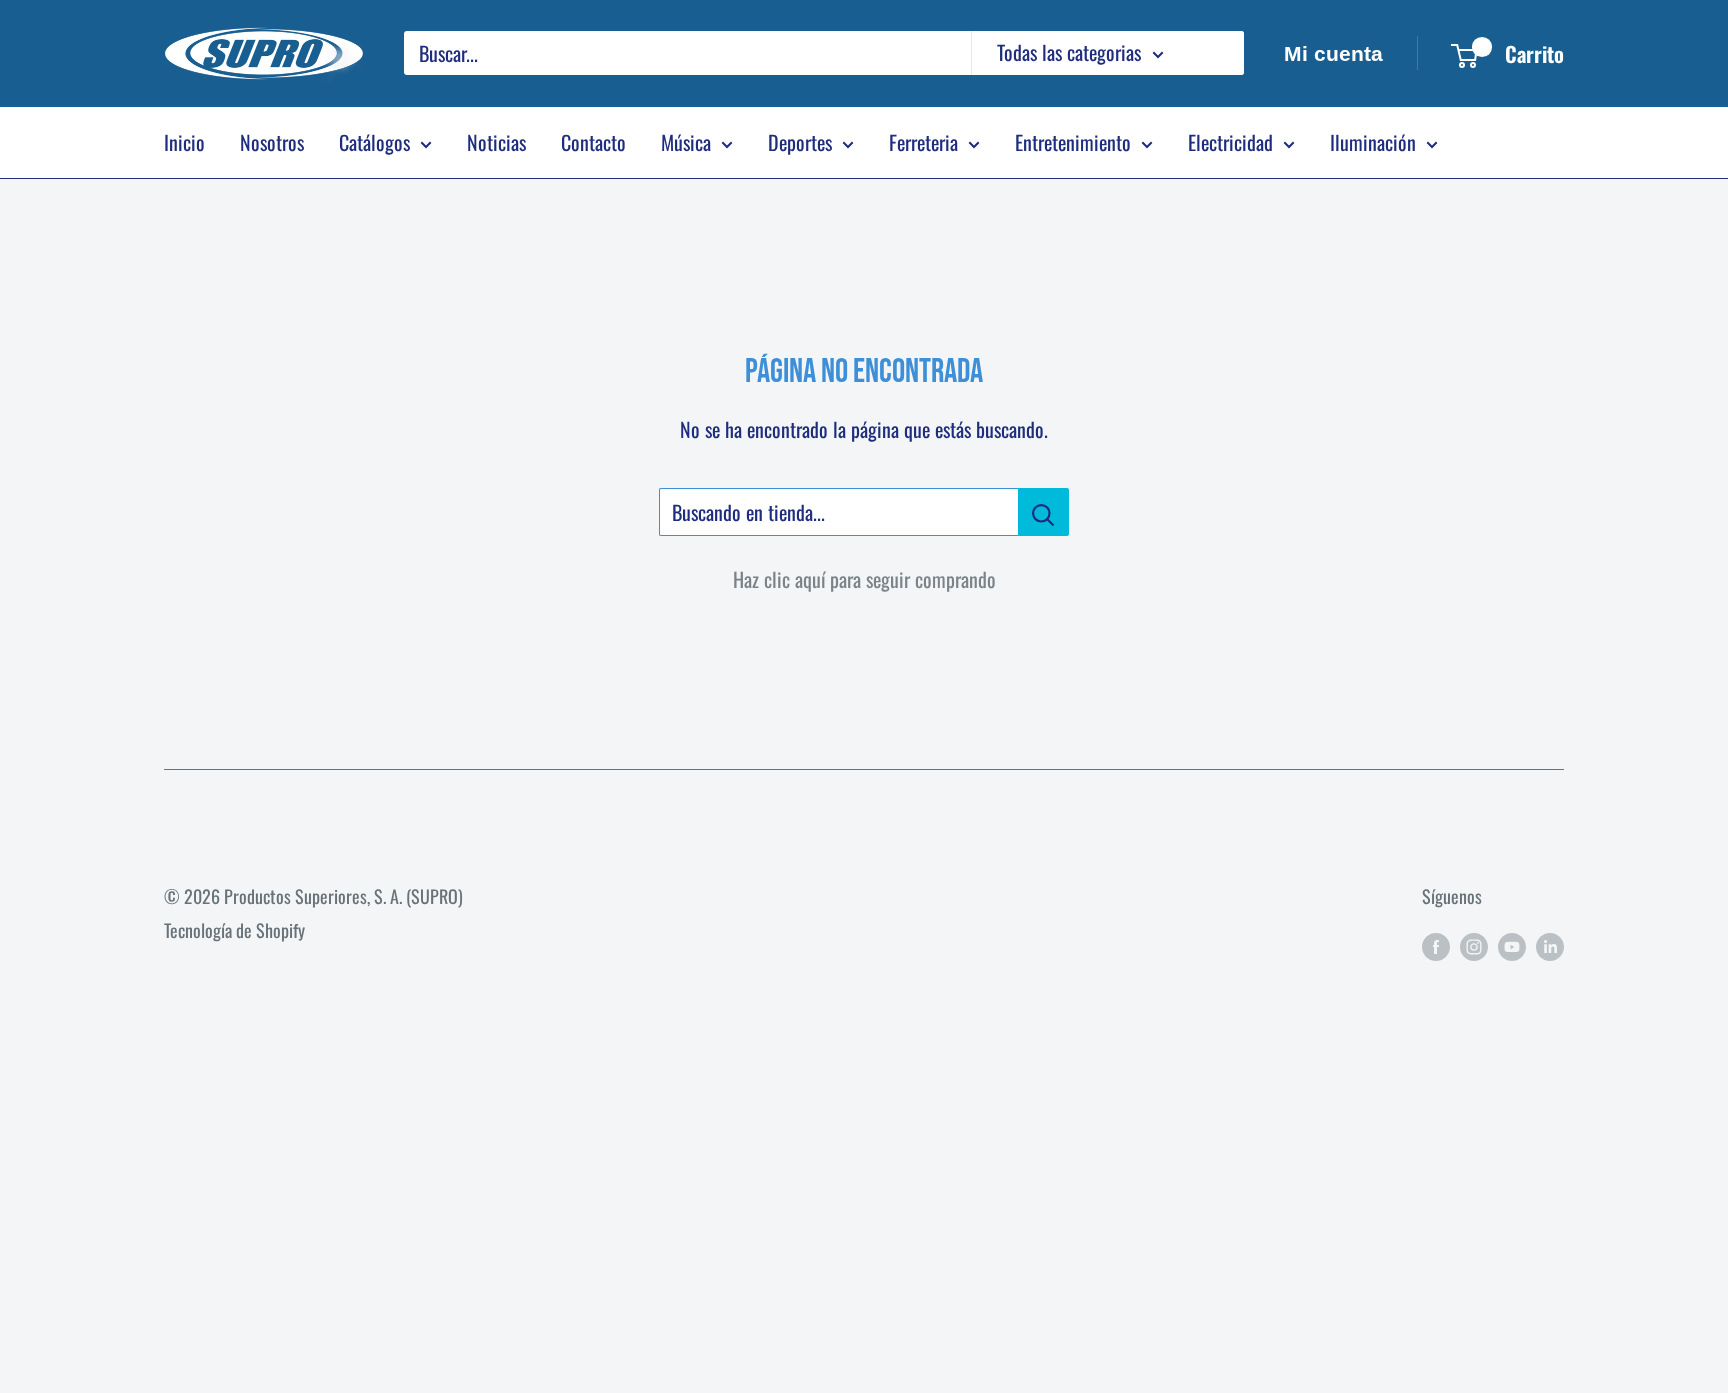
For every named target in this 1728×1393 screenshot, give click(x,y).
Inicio (184, 142)
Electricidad (1230, 142)
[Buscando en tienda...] (1043, 512)
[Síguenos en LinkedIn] (1550, 945)
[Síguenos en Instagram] (1474, 945)
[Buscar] (1219, 53)
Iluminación (1373, 142)
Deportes (800, 142)
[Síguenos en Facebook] (1436, 945)
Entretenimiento (1073, 142)
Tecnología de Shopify (234, 930)
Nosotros (272, 142)
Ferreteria (923, 142)
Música (686, 142)
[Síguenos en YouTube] (1512, 945)
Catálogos (374, 142)
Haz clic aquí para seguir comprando (864, 579)
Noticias (496, 142)
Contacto (593, 142)
